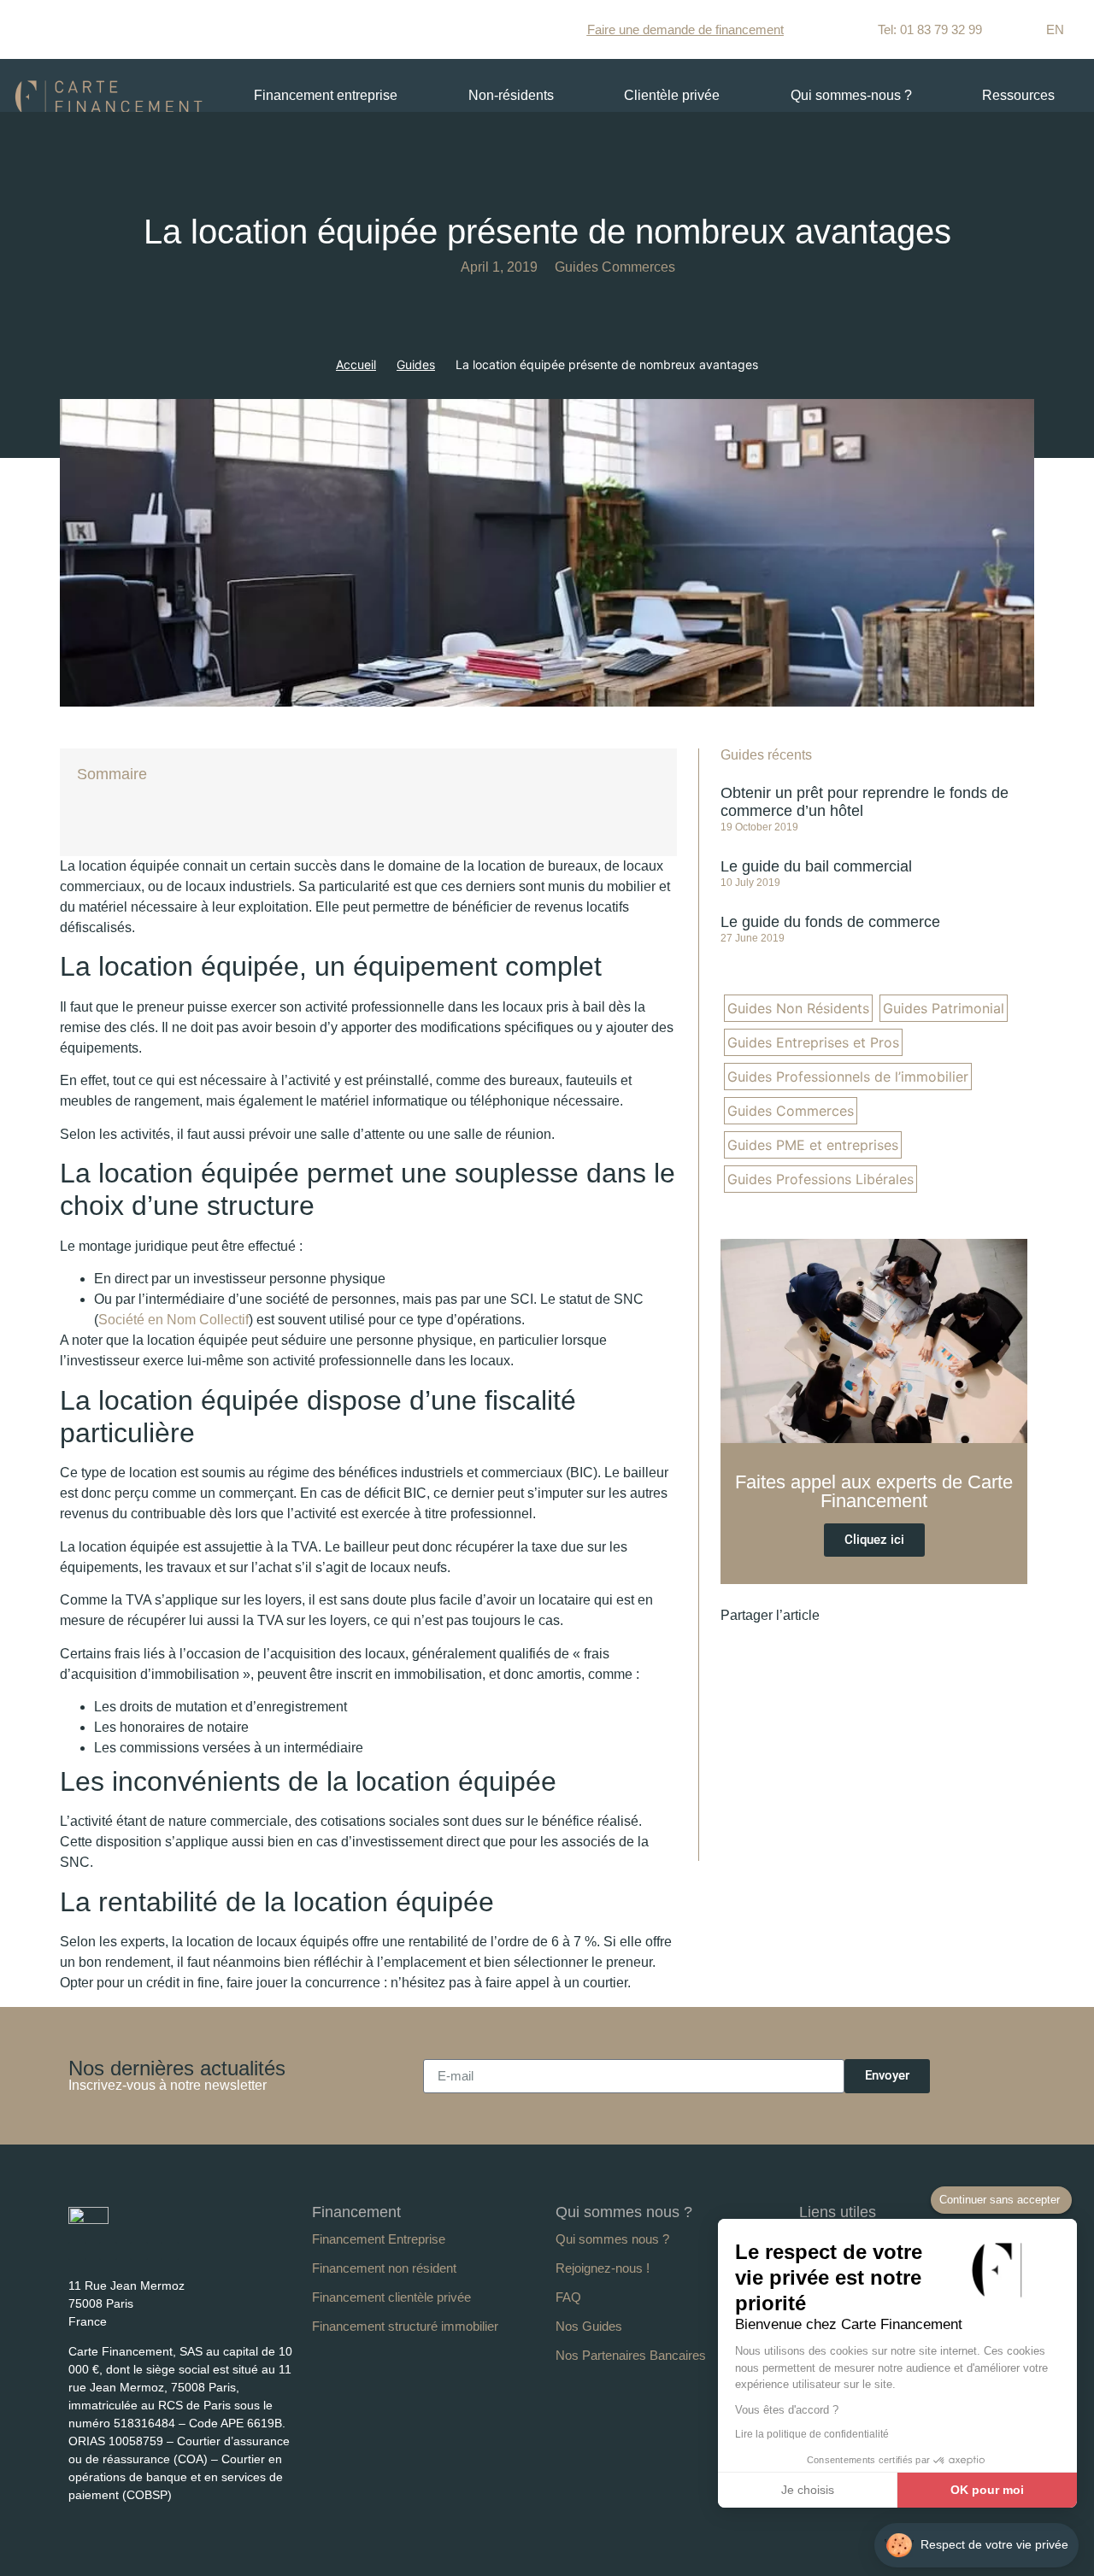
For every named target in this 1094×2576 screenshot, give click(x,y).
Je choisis (808, 2490)
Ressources (1018, 95)
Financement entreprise (326, 95)
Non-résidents (511, 95)
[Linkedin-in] (77, 2251)
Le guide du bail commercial (816, 866)
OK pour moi (987, 2490)
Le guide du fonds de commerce (830, 922)
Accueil (356, 364)
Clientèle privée (672, 95)
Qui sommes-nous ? (851, 95)
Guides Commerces (615, 267)
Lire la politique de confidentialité (812, 2434)
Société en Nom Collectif (174, 1320)
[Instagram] (170, 2251)
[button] (847, 1616)
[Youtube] (108, 2251)
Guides (416, 364)
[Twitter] (139, 2251)
